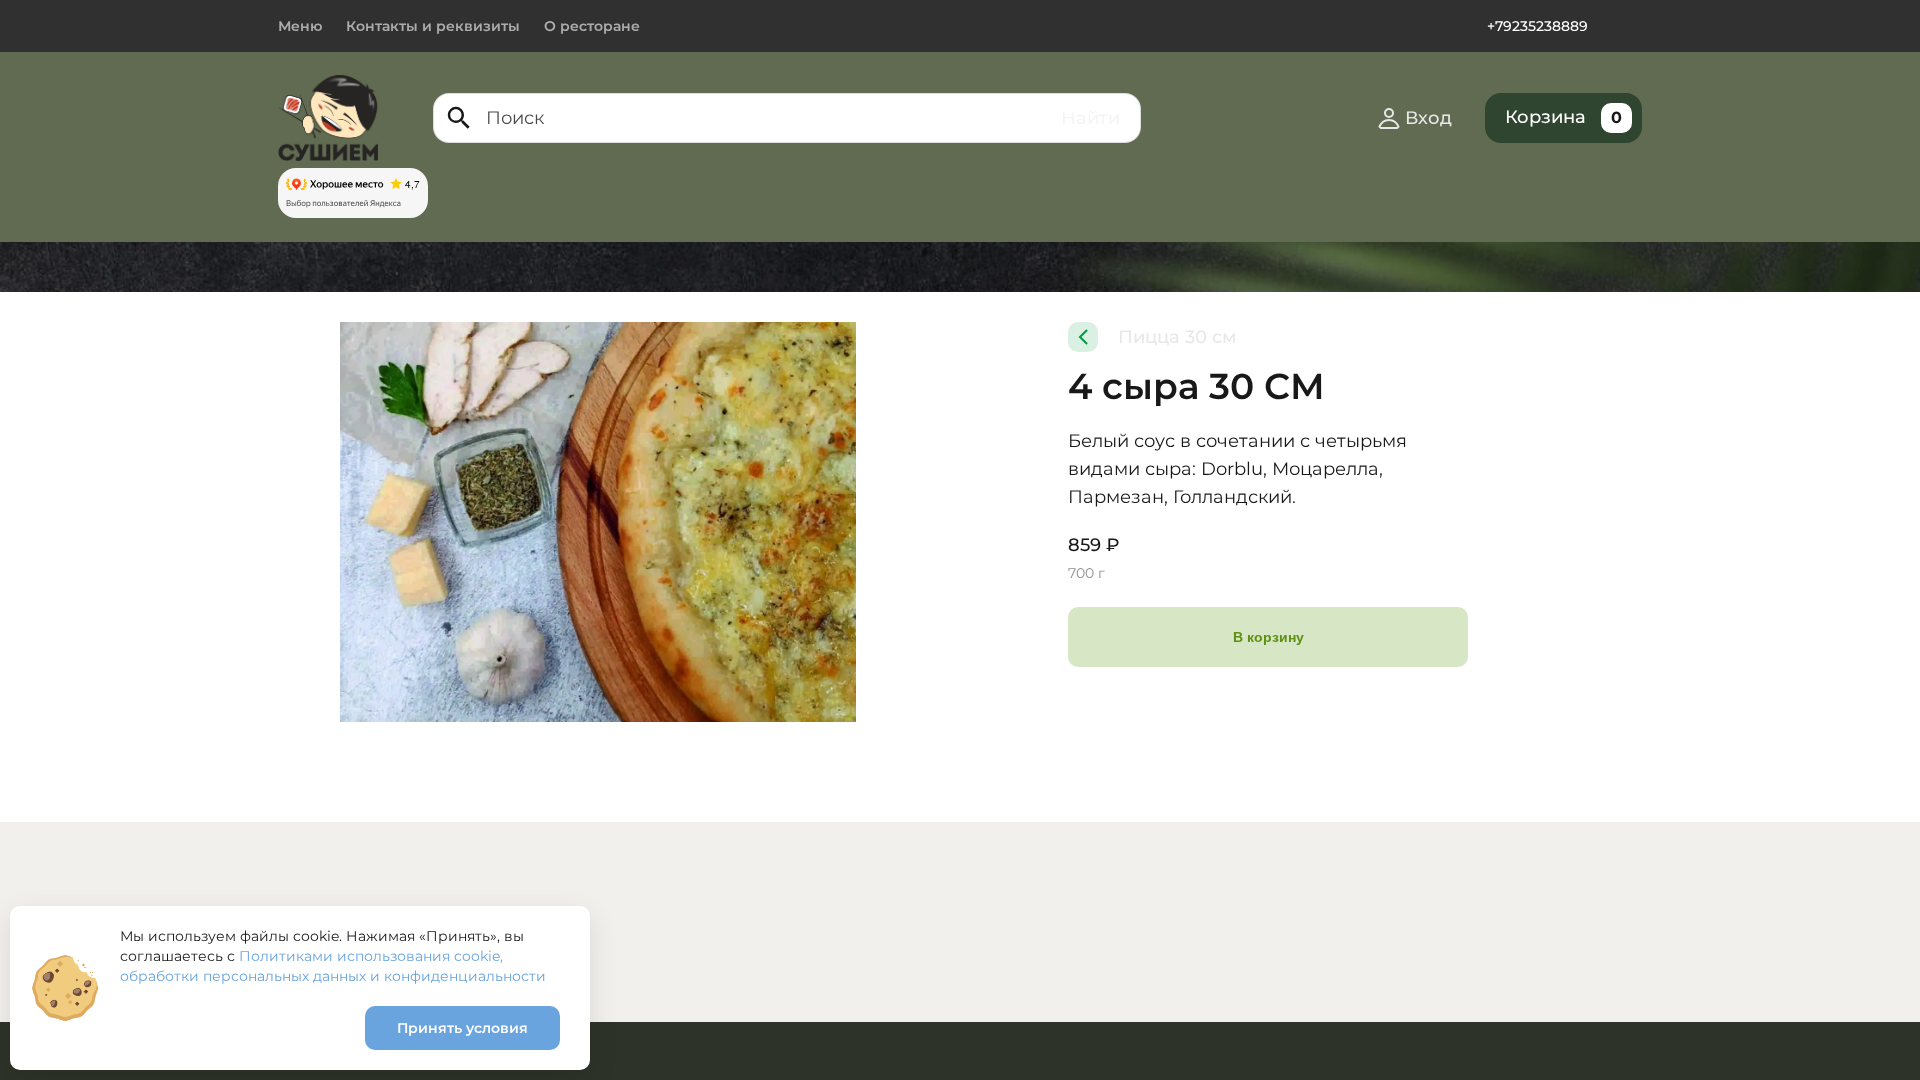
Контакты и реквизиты (433, 26)
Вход (1428, 118)
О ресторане (592, 26)
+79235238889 (1537, 26)
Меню (300, 26)
